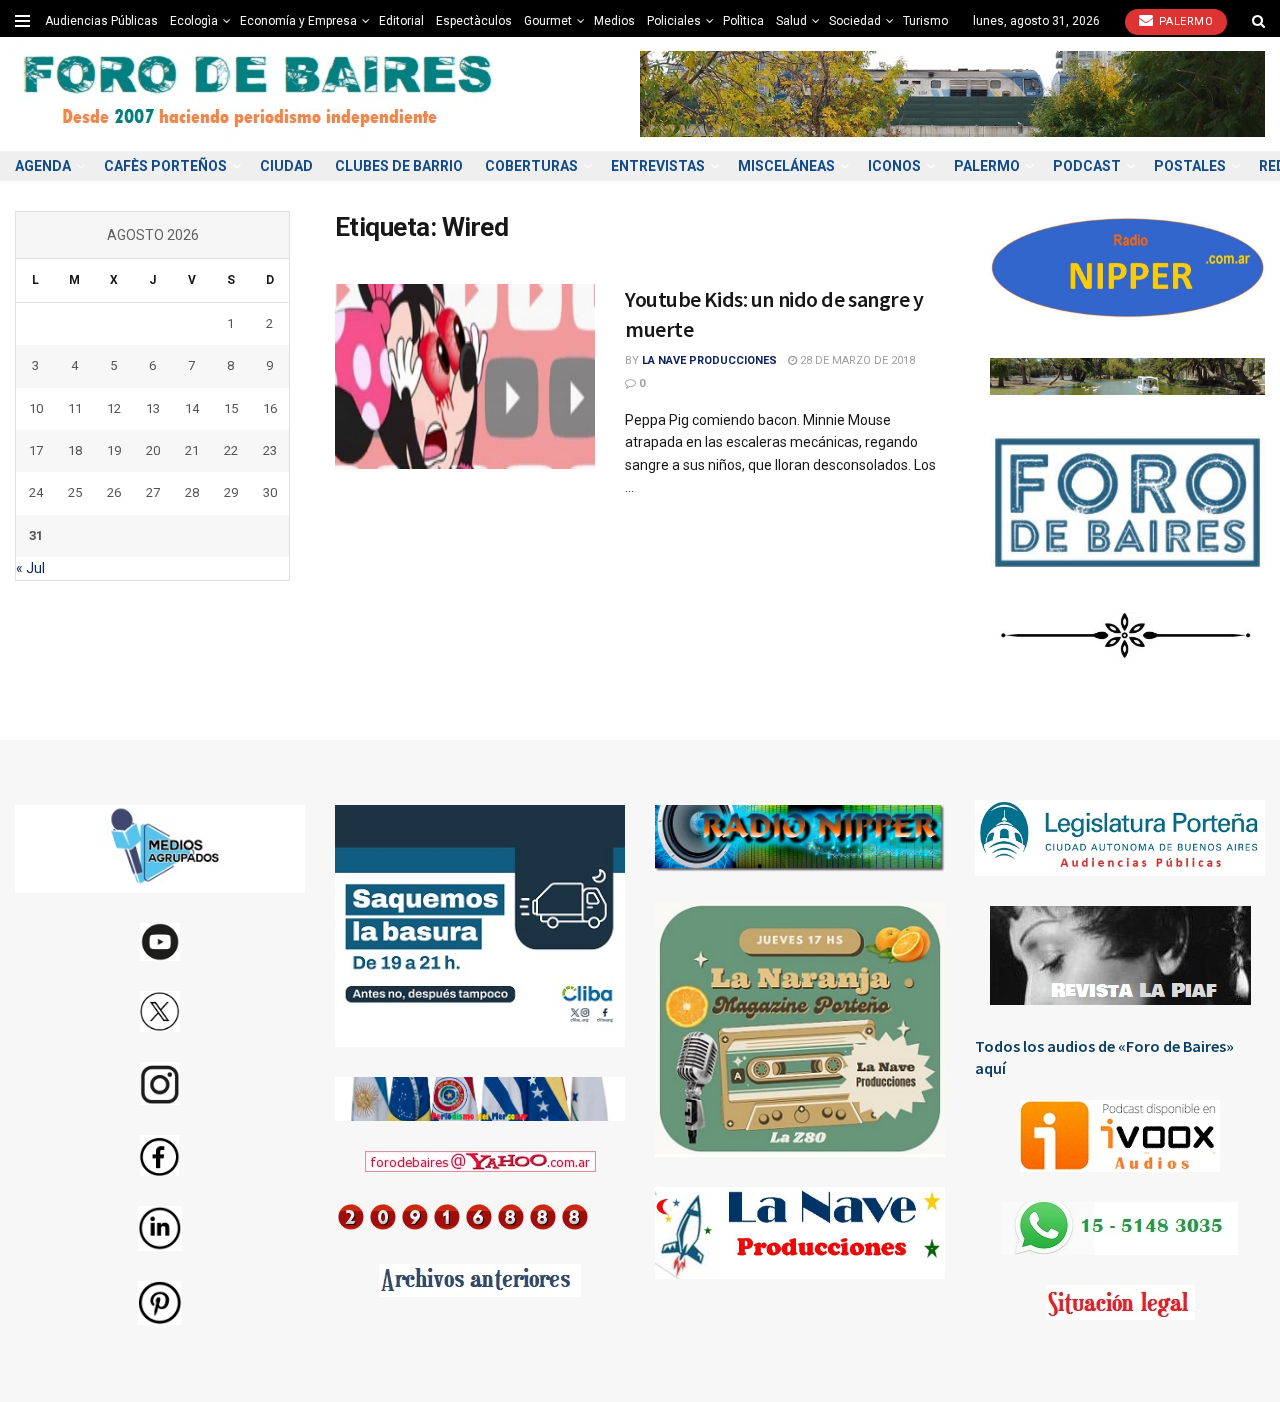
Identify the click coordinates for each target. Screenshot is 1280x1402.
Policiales (674, 21)
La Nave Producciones (709, 360)
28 (192, 492)
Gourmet (548, 21)
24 (36, 492)
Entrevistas (658, 166)
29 (231, 492)
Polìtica (743, 21)
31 (36, 535)
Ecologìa (194, 21)
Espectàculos (474, 21)
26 (114, 492)
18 (75, 450)
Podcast (1087, 166)
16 (270, 408)
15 (231, 408)
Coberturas (531, 166)
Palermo (1184, 21)
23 (270, 450)
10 (36, 408)
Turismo (925, 21)
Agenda (43, 166)
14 (192, 408)
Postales (1190, 166)
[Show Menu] (22, 21)
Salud (791, 21)
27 (153, 492)
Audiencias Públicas (101, 21)
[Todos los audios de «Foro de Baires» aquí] (1120, 1136)
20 (153, 450)
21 (192, 450)
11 (75, 408)
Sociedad (855, 21)
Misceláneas (786, 166)
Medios (614, 21)
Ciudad (286, 166)
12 (114, 408)
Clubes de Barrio (399, 166)
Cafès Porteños (165, 166)
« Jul (30, 568)
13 (153, 408)
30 (270, 492)
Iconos (894, 166)
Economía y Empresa (298, 21)
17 (36, 450)
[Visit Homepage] (260, 94)
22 (231, 450)
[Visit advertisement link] (952, 93)
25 (75, 492)
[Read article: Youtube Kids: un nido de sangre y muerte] (465, 377)
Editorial (401, 21)
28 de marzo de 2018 (856, 360)
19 (114, 450)
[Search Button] (1258, 21)
